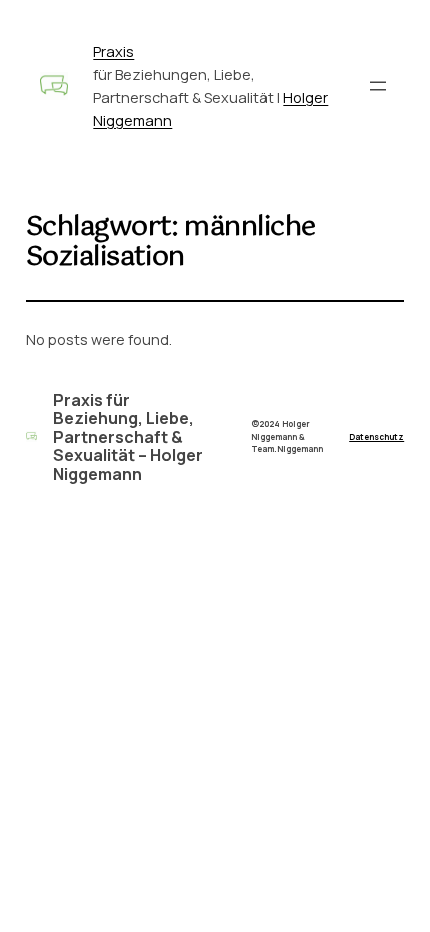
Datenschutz (376, 436)
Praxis (113, 51)
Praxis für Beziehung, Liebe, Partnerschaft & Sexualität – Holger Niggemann (128, 437)
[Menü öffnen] (378, 86)
